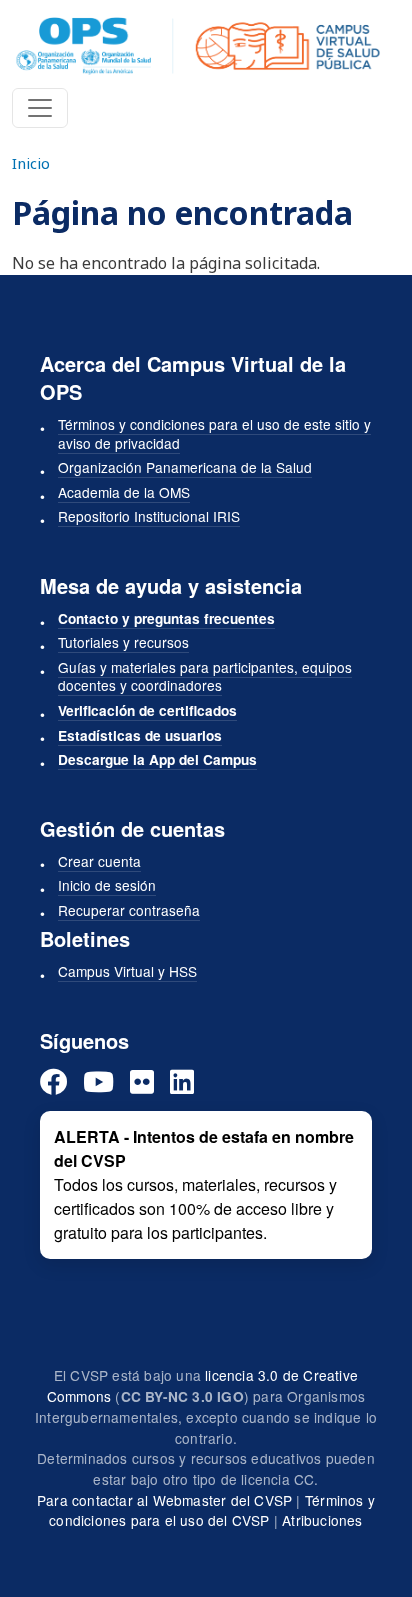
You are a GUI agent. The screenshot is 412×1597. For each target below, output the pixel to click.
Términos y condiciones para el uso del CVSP (212, 1510)
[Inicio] (198, 46)
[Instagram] (142, 1081)
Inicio (31, 163)
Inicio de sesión (107, 885)
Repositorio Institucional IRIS (149, 516)
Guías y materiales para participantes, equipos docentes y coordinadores (205, 676)
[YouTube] (98, 1081)
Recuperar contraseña (129, 910)
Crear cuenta (99, 861)
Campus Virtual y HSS (127, 971)
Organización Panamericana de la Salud (185, 467)
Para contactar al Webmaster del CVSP (164, 1500)
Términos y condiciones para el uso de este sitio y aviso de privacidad (214, 433)
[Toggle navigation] (40, 108)
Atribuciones (322, 1520)
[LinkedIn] (182, 1081)
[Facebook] (53, 1081)
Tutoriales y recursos (123, 642)
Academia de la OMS (124, 492)
